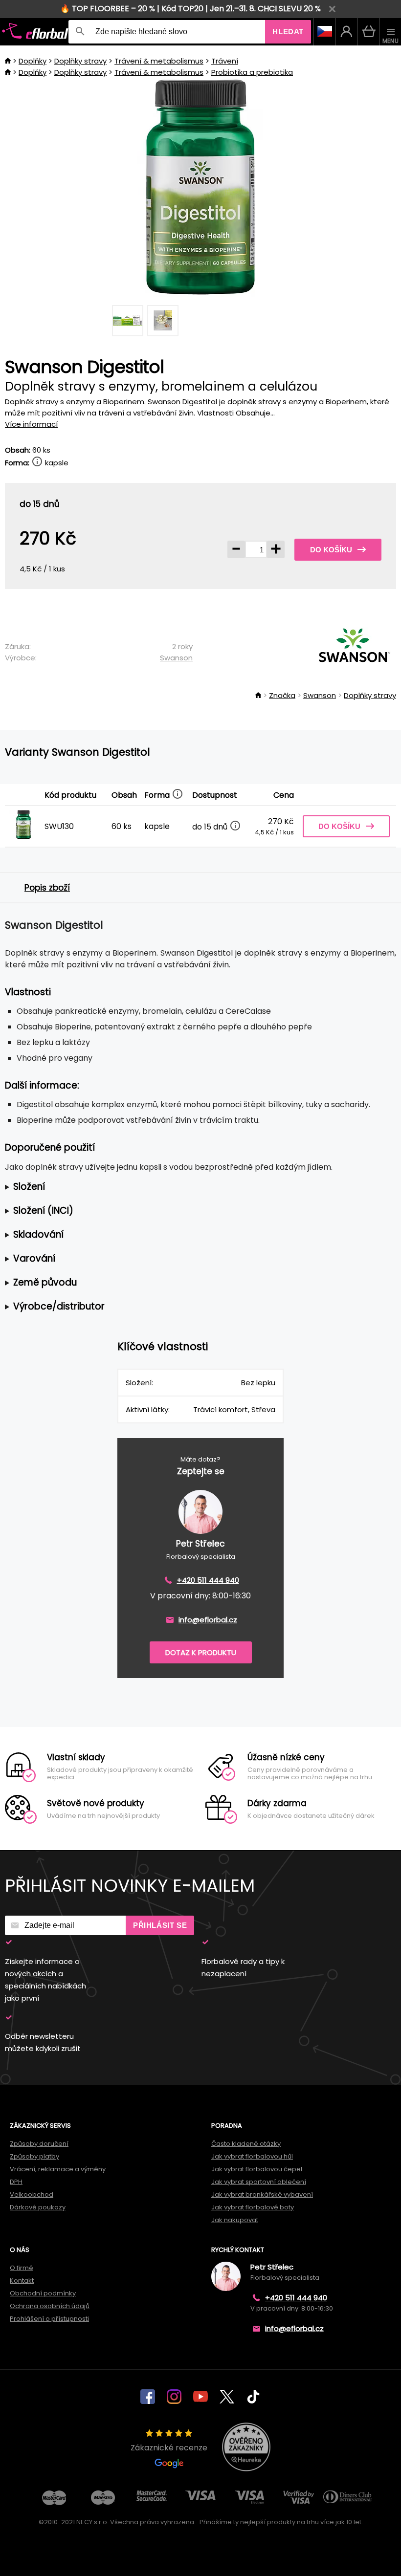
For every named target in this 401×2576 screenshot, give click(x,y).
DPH (16, 2182)
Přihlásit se (160, 1925)
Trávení (225, 61)
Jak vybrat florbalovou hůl (252, 2156)
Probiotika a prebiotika (252, 72)
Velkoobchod (32, 2194)
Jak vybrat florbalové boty (253, 2207)
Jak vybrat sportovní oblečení (259, 2182)
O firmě (22, 2268)
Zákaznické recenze (169, 2448)
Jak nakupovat (235, 2220)
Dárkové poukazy (38, 2207)
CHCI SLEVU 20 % (289, 9)
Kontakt (22, 2281)
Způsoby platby (34, 2156)
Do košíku (331, 550)
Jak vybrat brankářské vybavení (262, 2194)
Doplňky (33, 61)
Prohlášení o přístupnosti (49, 2319)
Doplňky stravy (80, 61)
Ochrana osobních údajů (50, 2306)
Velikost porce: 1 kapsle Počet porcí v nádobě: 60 (194, 1187)
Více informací (31, 424)
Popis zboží (47, 888)
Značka (282, 695)
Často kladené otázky (246, 2144)
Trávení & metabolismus (159, 61)
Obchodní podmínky (43, 2293)
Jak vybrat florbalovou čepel (257, 2169)
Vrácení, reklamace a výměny (58, 2169)
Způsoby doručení (39, 2144)
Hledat (288, 32)
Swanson (176, 658)
